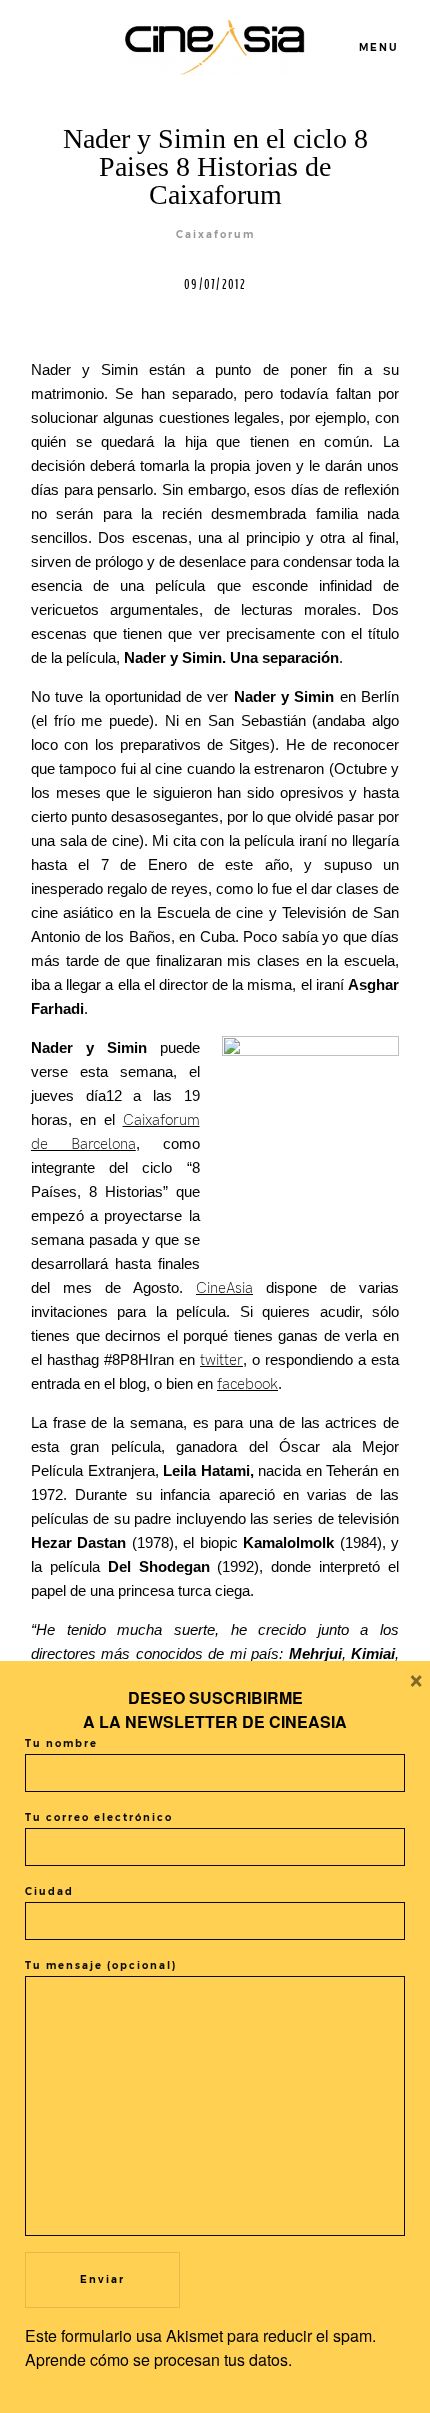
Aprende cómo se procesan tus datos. (158, 2359)
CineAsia (224, 1288)
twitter (221, 1360)
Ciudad (49, 1891)
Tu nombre (61, 1743)
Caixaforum (215, 234)
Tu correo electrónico (99, 1817)
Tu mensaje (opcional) (101, 1965)
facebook (247, 1384)
